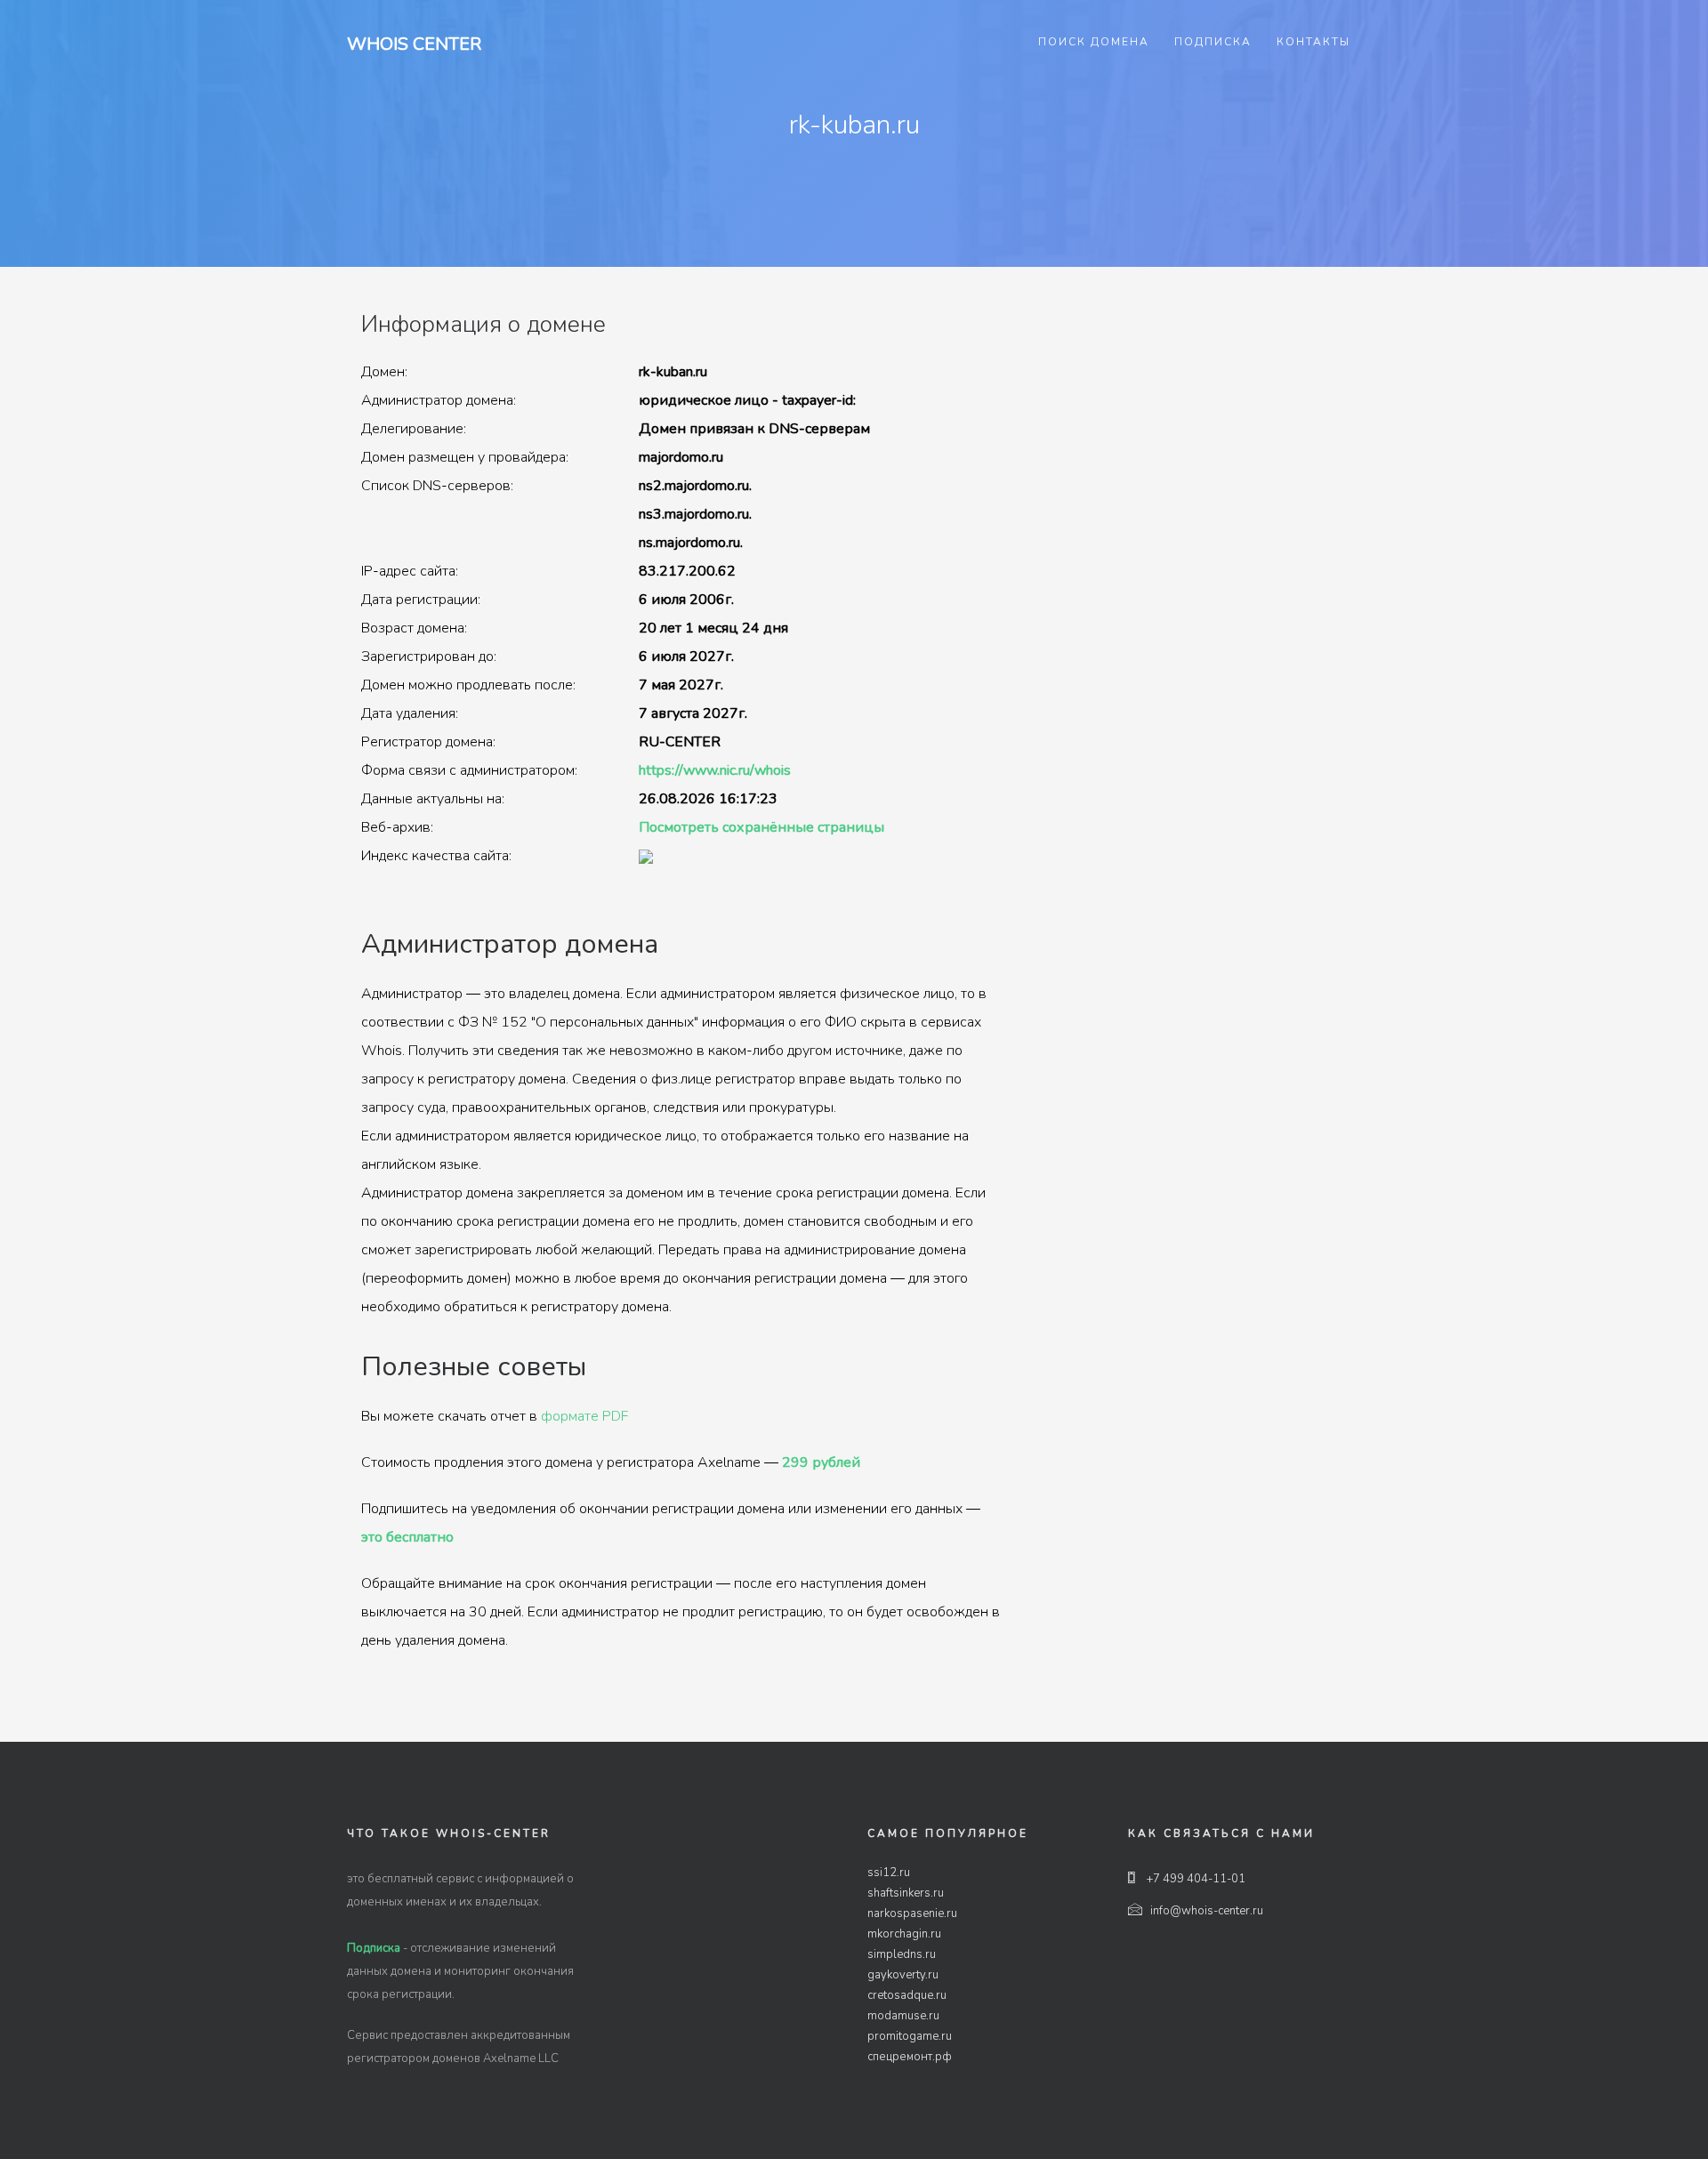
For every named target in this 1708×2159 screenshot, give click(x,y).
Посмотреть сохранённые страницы (761, 827)
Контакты (1313, 42)
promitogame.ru (910, 2036)
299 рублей (821, 1462)
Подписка (1213, 42)
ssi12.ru (889, 1873)
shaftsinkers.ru (906, 1893)
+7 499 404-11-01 (1195, 1879)
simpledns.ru (902, 1954)
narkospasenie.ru (912, 1913)
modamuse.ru (903, 2016)
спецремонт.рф (910, 2057)
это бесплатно (407, 1537)
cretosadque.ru (907, 1995)
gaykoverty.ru (903, 1975)
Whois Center (414, 44)
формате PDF (584, 1416)
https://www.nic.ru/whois (715, 770)
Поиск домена (1094, 42)
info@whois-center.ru (1207, 1911)
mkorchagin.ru (904, 1934)
